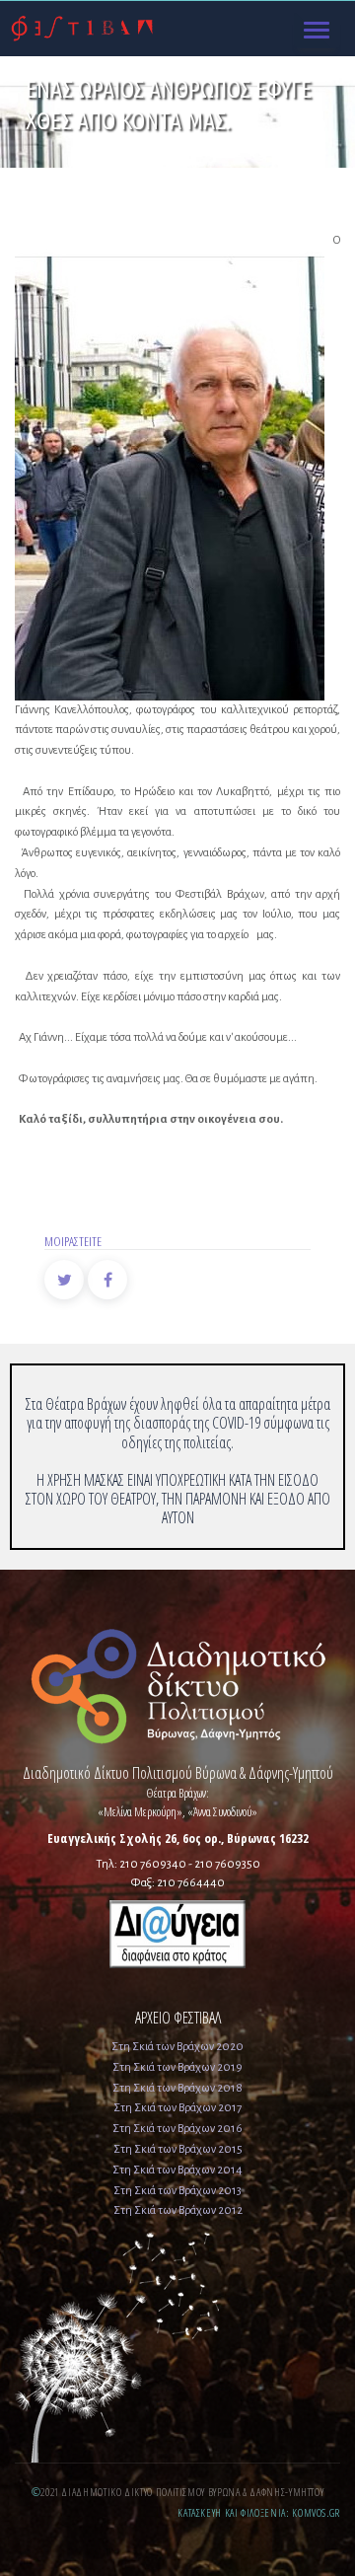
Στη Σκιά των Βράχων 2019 (177, 2067)
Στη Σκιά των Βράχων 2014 (177, 2170)
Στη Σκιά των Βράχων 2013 (177, 2191)
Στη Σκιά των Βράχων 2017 (177, 2108)
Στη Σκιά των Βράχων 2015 (178, 2149)
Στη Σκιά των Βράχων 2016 (177, 2129)
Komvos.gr (316, 2512)
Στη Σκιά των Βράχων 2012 (178, 2210)
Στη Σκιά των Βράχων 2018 (177, 2088)
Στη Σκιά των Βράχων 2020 (177, 2047)
